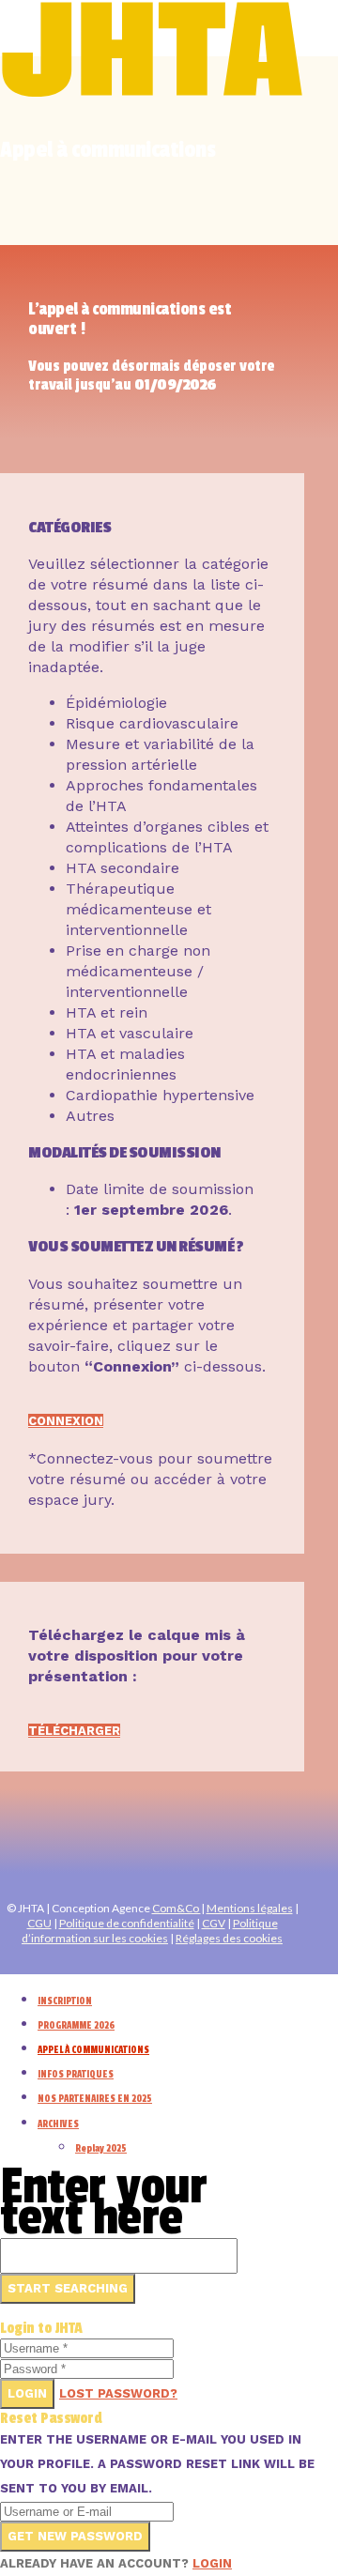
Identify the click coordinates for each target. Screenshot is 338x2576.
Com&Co (177, 1908)
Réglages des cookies (229, 1938)
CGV (214, 1923)
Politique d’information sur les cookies (150, 1931)
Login (27, 2393)
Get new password (75, 2536)
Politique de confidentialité (127, 1923)
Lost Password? (118, 2393)
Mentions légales (250, 1908)
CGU (39, 1923)
